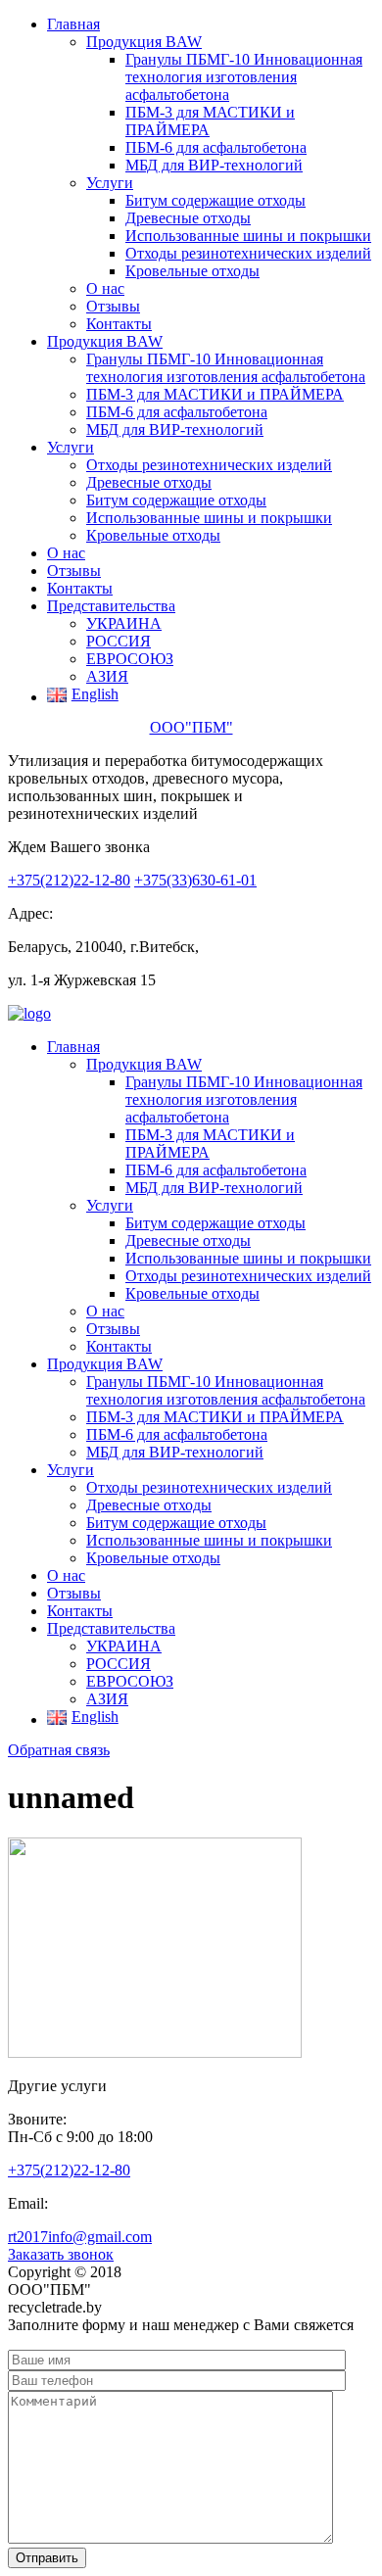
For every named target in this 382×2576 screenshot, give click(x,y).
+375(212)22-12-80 (69, 880)
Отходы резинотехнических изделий (248, 253)
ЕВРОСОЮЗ (130, 659)
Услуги (110, 183)
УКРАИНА (124, 623)
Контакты (119, 324)
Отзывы (113, 306)
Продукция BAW (144, 42)
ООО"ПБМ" (191, 727)
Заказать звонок (61, 2254)
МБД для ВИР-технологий (214, 165)
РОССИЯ (119, 641)
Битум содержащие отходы (215, 200)
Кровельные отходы (192, 271)
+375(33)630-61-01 (195, 880)
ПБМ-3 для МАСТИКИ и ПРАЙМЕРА (215, 394)
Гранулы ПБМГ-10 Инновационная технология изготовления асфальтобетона (244, 77)
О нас (105, 288)
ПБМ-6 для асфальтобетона (216, 147)
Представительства (111, 606)
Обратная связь (59, 1750)
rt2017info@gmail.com (80, 2237)
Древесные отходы (188, 218)
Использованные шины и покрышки (248, 236)
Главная (73, 24)
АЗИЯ (107, 676)
